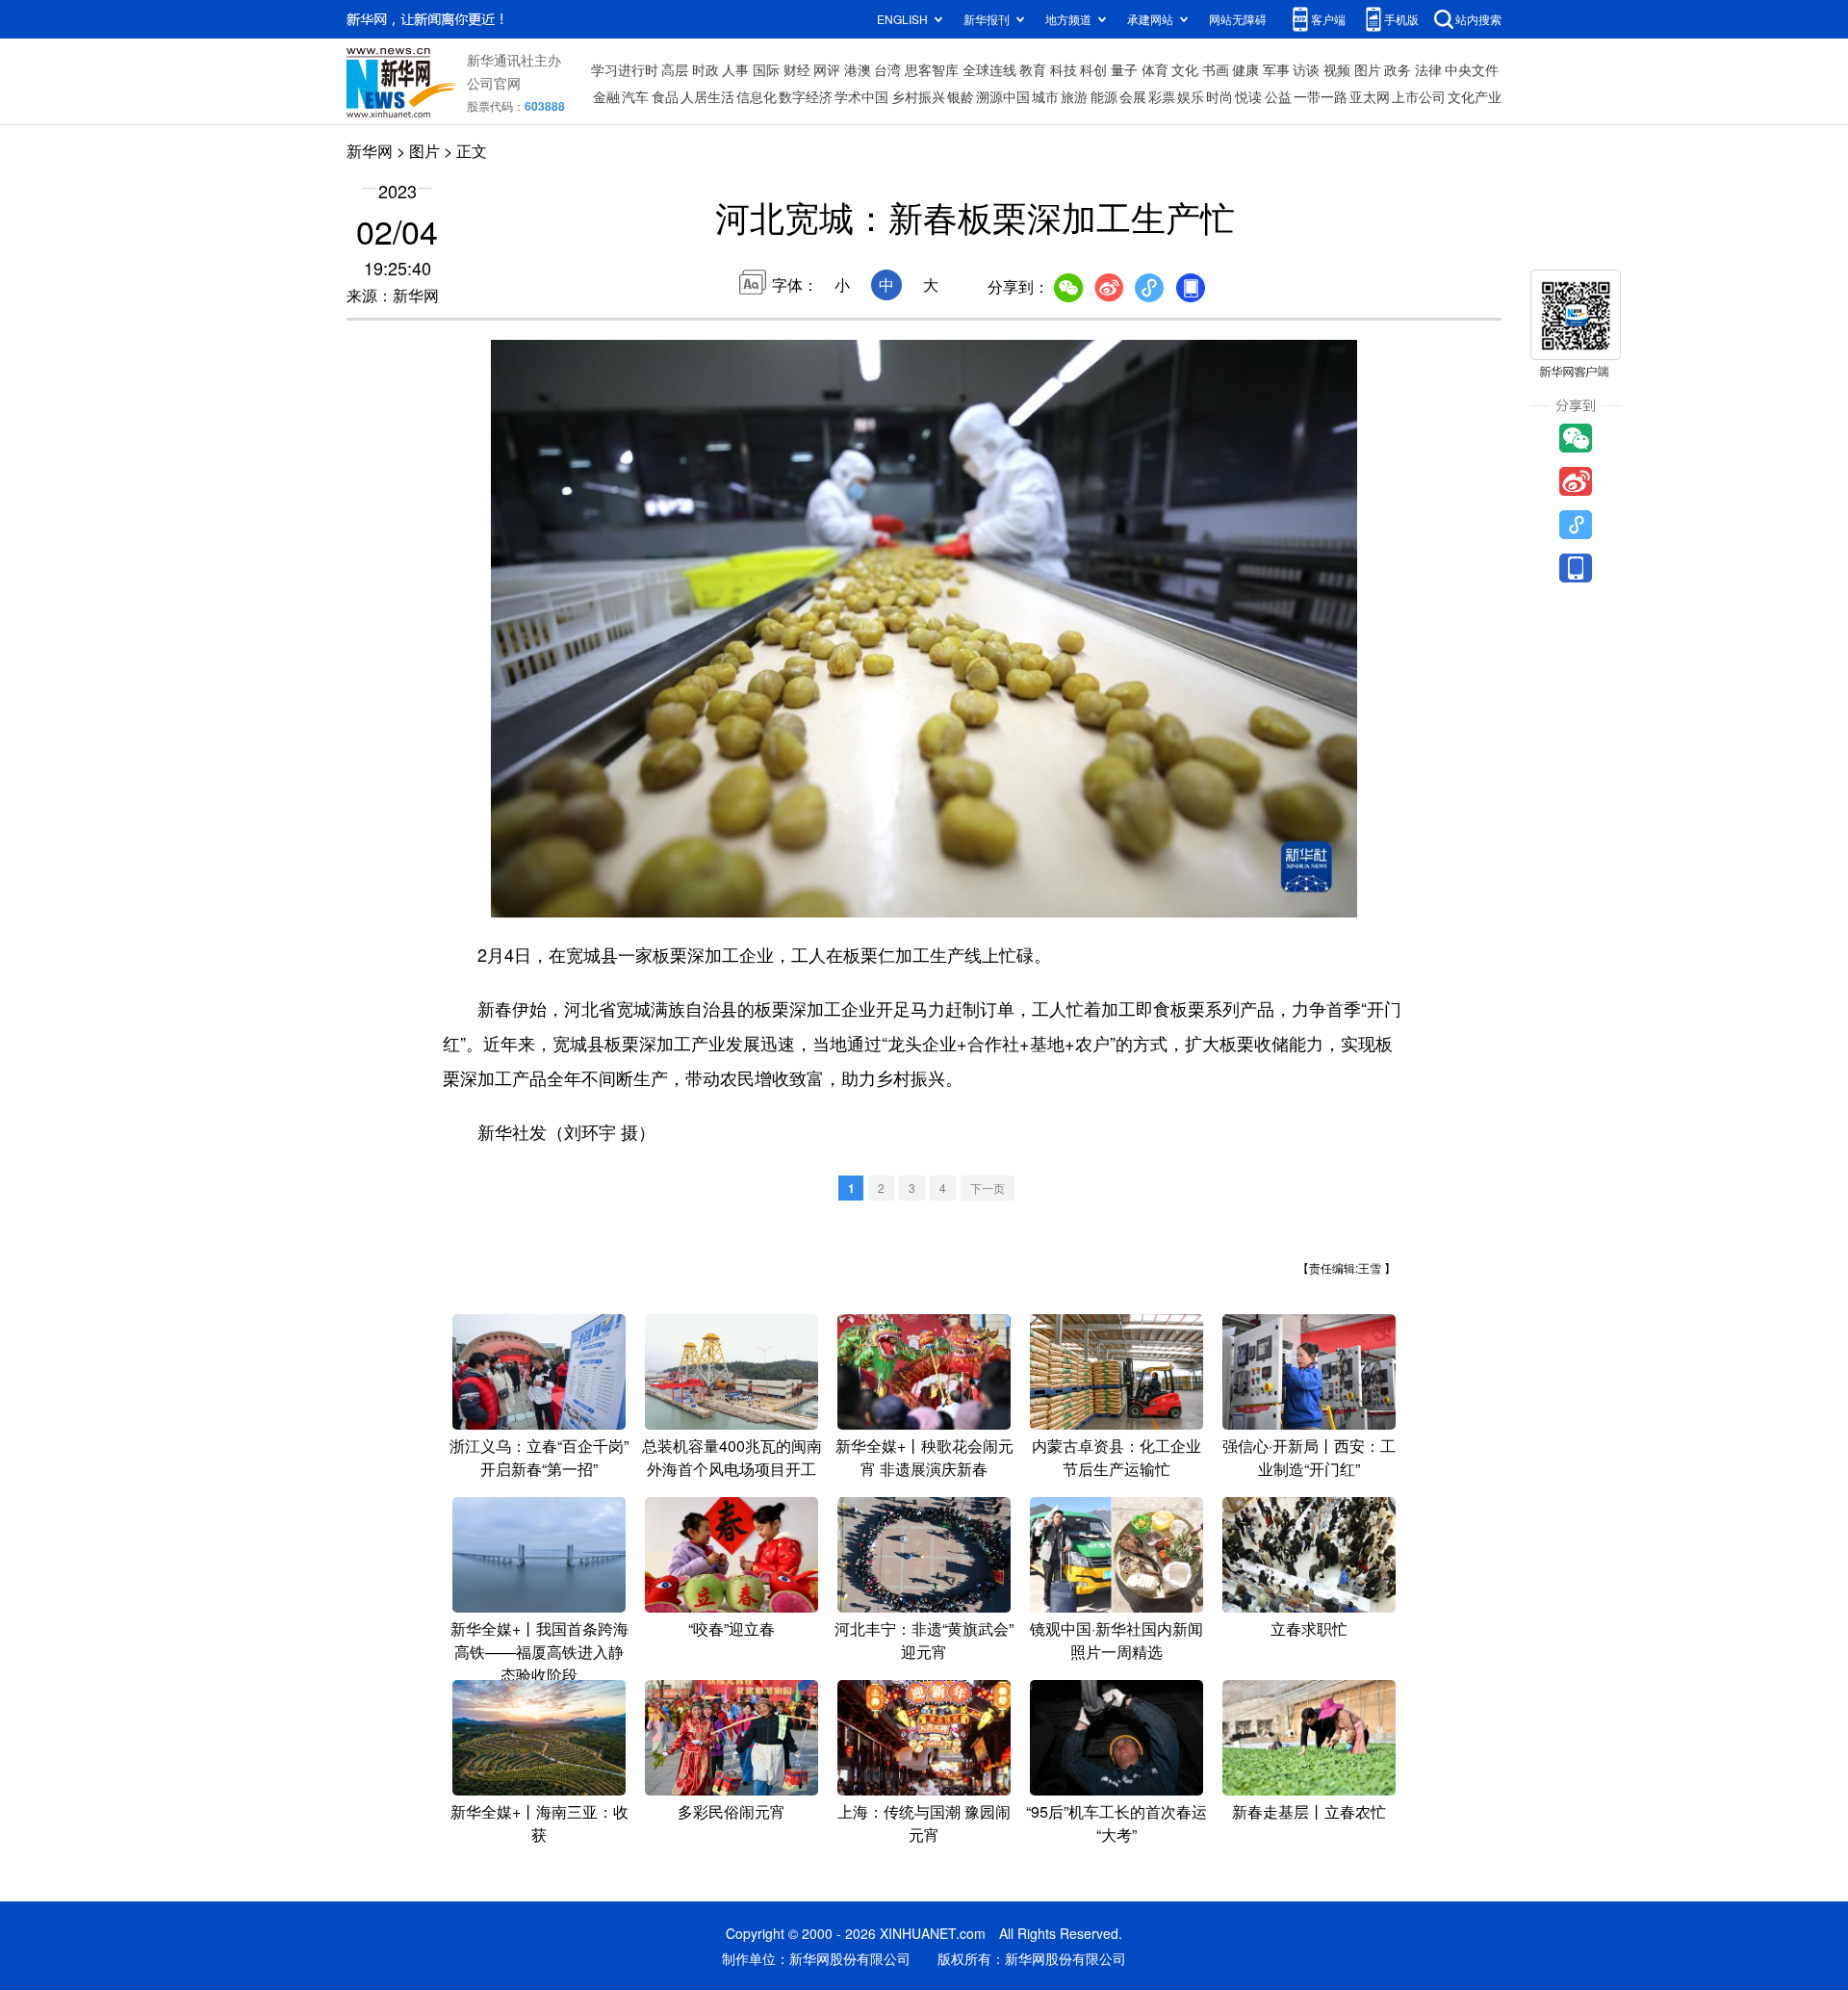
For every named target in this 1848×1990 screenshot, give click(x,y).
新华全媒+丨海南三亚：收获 (539, 1823)
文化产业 (1475, 96)
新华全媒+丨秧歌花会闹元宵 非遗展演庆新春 (924, 1457)
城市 (1045, 96)
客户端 (1328, 19)
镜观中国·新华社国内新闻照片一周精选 (1116, 1640)
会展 (1133, 96)
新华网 (370, 151)
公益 (1278, 96)
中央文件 (1472, 69)
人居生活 (707, 96)
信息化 (757, 96)
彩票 (1162, 96)
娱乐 (1191, 96)
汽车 (635, 96)
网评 (827, 69)
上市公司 (1419, 96)
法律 (1428, 69)
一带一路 (1321, 96)
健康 (1245, 69)
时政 (706, 69)
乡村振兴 (918, 96)
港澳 (858, 69)
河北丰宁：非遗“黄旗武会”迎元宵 (924, 1640)
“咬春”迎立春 (731, 1628)
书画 (1216, 69)
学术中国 (861, 96)
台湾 (887, 69)
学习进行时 (625, 69)
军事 (1276, 69)
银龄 (961, 96)
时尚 (1219, 96)
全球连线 (989, 69)
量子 (1124, 69)
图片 (1368, 69)
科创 (1093, 69)
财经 (797, 69)
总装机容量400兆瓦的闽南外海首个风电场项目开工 (732, 1457)
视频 (1337, 69)
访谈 (1306, 69)
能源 (1104, 96)
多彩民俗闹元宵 (731, 1811)
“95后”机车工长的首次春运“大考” (1116, 1823)
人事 (735, 69)
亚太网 (1370, 96)
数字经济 (806, 96)
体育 (1155, 69)
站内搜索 (1478, 19)
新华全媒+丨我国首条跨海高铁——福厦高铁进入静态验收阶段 (539, 1652)
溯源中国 (1003, 96)
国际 (766, 69)
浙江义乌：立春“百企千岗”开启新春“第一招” (539, 1457)
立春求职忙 (1309, 1628)
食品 (665, 96)
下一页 (988, 1188)
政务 (1398, 69)
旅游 (1074, 96)
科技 (1064, 69)
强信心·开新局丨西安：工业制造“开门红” (1309, 1457)
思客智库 (932, 69)
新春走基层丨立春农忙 (1309, 1811)
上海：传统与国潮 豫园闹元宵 (924, 1823)
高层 (675, 69)
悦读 (1248, 96)
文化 (1185, 69)
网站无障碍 (1238, 19)
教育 (1033, 69)
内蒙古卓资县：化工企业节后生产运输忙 (1116, 1457)
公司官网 (494, 83)
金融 (606, 96)
